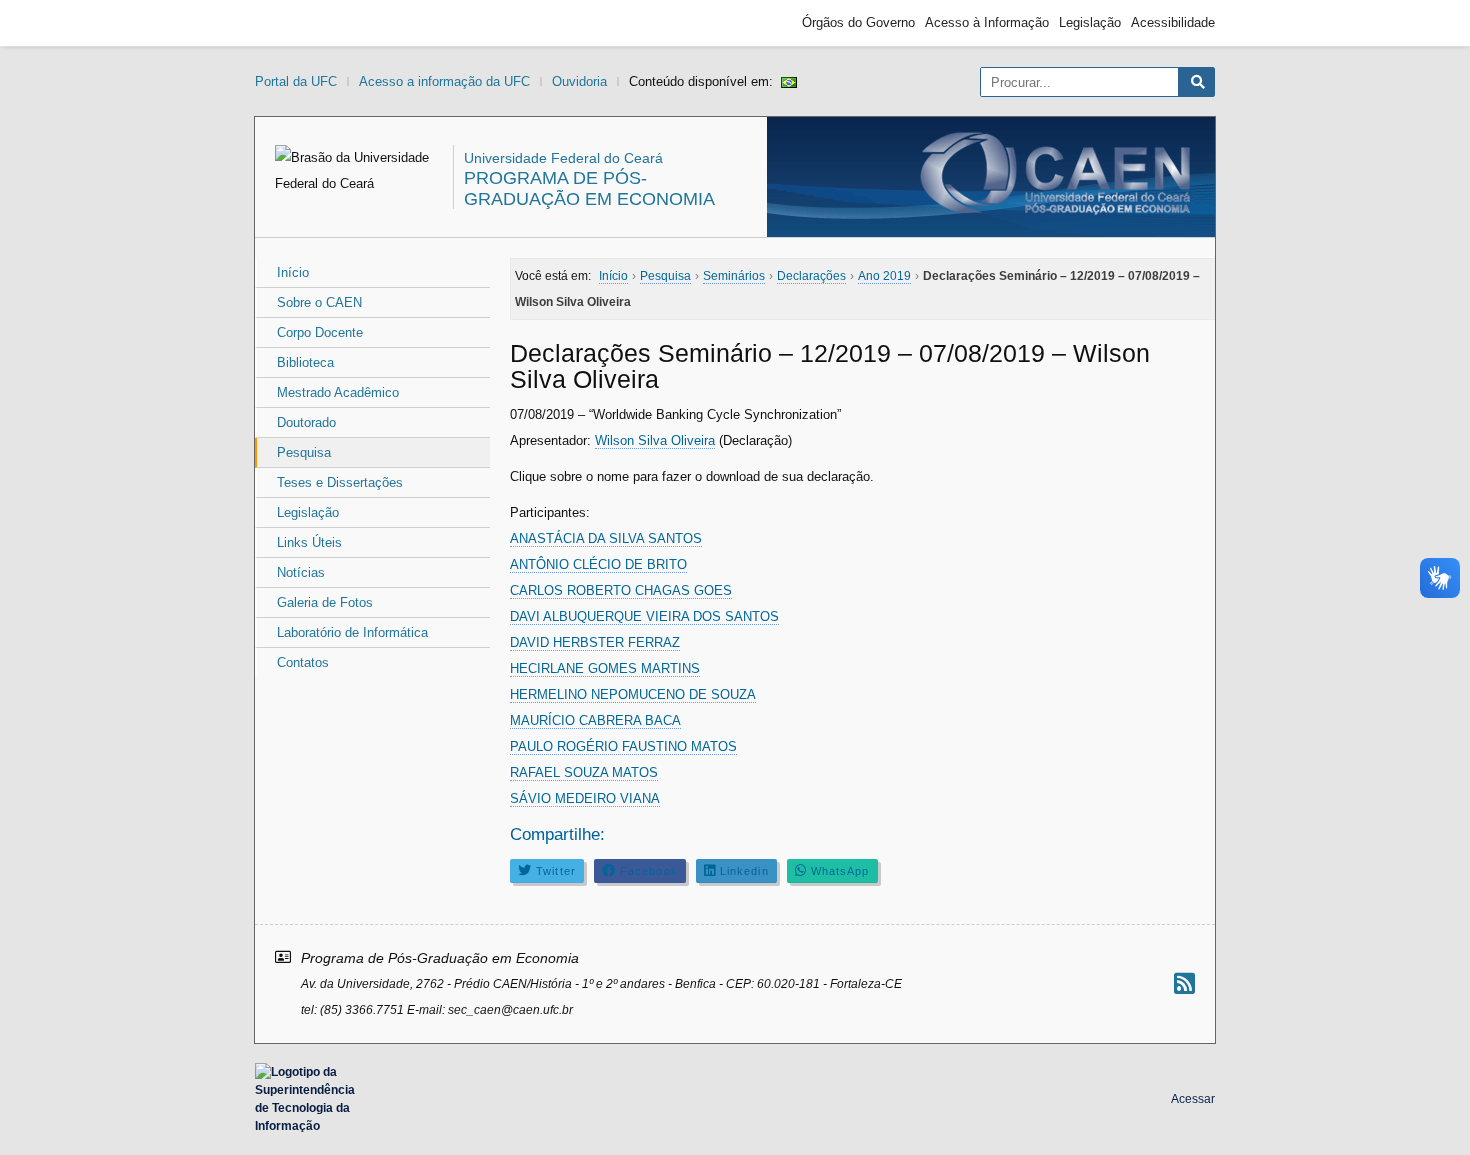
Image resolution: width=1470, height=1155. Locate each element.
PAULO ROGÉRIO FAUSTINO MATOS (623, 746)
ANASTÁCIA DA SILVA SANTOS (606, 538)
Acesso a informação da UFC (444, 81)
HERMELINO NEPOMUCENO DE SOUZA (633, 694)
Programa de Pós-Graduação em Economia (589, 188)
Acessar (1193, 1099)
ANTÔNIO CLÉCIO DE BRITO (598, 564)
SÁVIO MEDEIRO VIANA (585, 798)
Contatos (303, 662)
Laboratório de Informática (352, 632)
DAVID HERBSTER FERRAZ (595, 642)
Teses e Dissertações (340, 482)
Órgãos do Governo (858, 22)
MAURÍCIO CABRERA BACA (595, 720)
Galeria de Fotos (325, 602)
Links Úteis (309, 542)
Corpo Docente (320, 332)
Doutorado (306, 422)
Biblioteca (305, 362)
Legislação (1090, 22)
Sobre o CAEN (319, 302)
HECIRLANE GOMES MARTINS (605, 668)
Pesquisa (304, 452)
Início (293, 272)
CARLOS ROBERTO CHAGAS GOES (621, 590)
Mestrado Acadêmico (338, 392)
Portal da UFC (296, 81)
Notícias (301, 572)
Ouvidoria (579, 81)
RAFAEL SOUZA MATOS (584, 772)
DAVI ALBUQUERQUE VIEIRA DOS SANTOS (644, 616)
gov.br (291, 23)
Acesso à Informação (987, 22)
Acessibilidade (1173, 22)
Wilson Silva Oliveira (655, 440)
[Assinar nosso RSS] (1184, 983)
